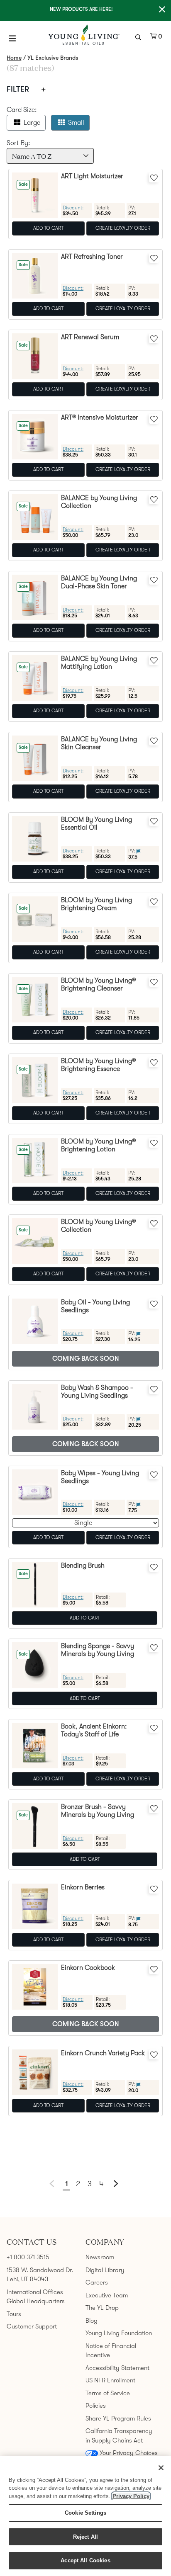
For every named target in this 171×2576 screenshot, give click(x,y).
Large (32, 123)
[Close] (161, 2468)
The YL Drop (102, 2308)
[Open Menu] (12, 38)
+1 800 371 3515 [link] (28, 2257)
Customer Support (32, 2326)
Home (14, 58)
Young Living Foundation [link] (119, 2333)
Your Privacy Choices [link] (129, 2453)
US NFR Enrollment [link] (110, 2380)
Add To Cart (48, 228)
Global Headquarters (36, 2301)
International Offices (35, 2292)
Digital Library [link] (105, 2270)
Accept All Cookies (85, 2560)
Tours (14, 2314)
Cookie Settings (85, 2513)
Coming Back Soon (86, 1359)
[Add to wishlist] (154, 177)
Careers (97, 2282)
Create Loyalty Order (123, 228)
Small (76, 123)
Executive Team (107, 2295)
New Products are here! (81, 9)
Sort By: (18, 143)
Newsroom (100, 2257)
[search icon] (139, 36)
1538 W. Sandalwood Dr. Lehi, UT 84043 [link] (40, 2275)
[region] (85, 2516)
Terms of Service (108, 2393)
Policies (96, 2406)
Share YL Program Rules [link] (118, 2418)
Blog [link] (92, 2321)
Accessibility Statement (117, 2368)
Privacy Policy (131, 2496)
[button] (116, 2183)
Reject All (85, 2537)
